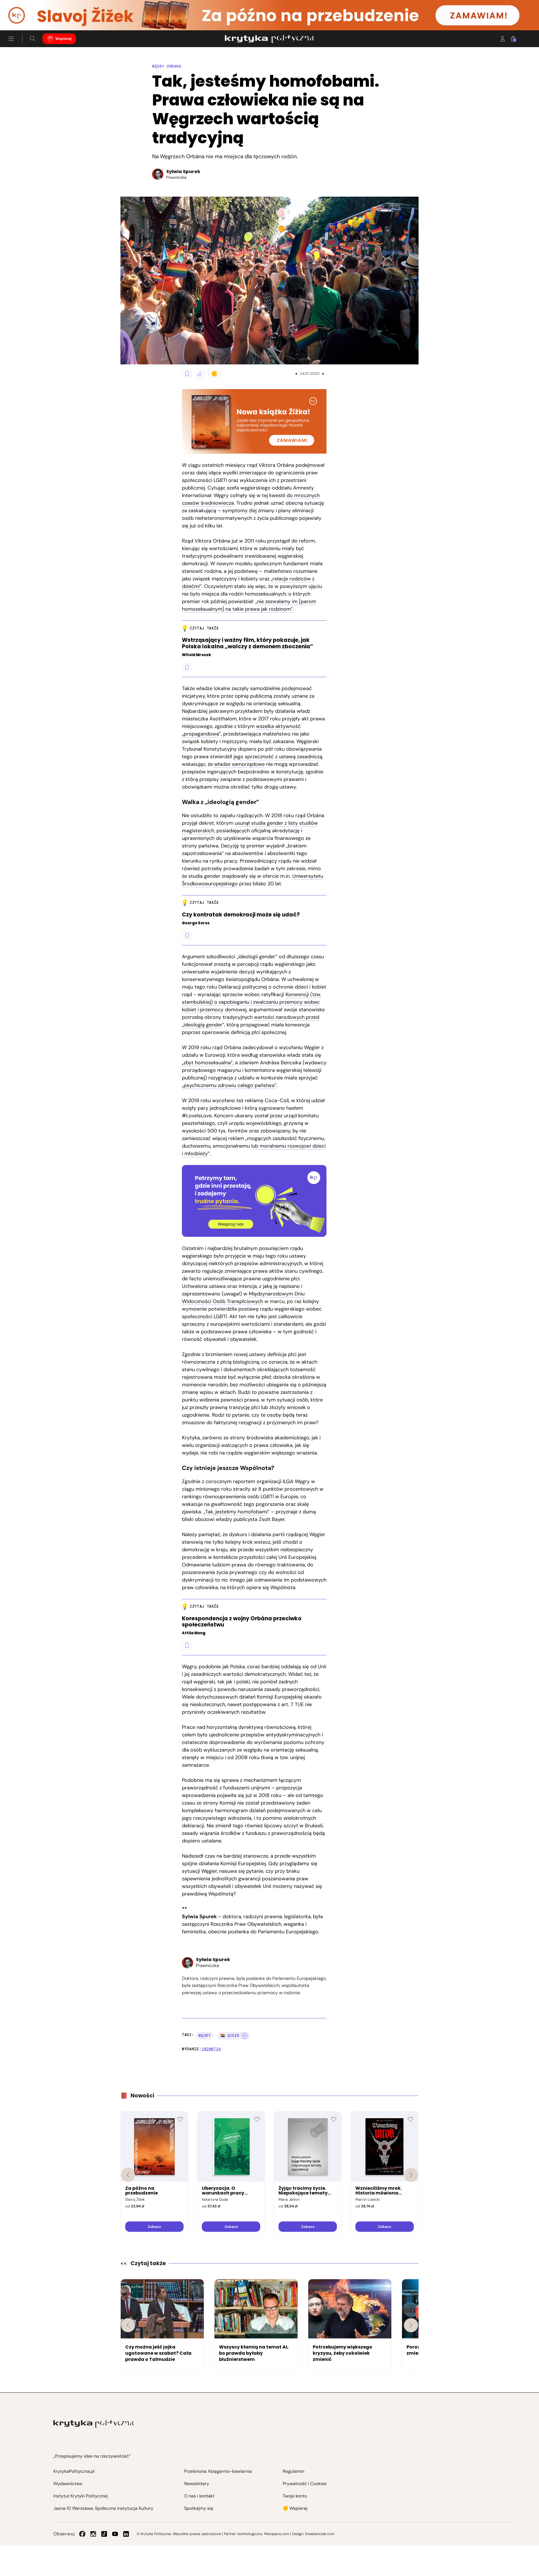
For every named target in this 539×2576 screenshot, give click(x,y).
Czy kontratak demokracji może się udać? (241, 915)
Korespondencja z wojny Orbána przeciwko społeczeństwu (242, 1622)
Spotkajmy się (199, 2508)
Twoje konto (295, 2496)
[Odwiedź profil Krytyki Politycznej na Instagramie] (93, 2534)
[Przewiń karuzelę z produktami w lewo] (128, 2175)
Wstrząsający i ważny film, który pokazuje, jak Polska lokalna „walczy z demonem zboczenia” (247, 644)
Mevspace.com (277, 2534)
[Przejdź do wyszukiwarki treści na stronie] (33, 39)
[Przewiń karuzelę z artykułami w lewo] (128, 2325)
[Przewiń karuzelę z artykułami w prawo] (411, 2325)
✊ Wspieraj (295, 2508)
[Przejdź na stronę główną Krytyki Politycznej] (94, 2424)
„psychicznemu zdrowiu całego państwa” (229, 1085)
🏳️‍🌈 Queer (230, 2036)
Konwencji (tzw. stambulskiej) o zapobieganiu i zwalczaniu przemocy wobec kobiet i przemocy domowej (252, 1002)
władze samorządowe (239, 764)
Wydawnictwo (68, 2484)
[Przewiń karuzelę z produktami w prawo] (411, 2175)
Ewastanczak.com (320, 2534)
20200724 (211, 2049)
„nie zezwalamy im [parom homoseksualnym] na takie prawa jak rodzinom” (249, 605)
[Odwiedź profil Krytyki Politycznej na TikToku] (104, 2534)
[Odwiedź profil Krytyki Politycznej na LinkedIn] (126, 2534)
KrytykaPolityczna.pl (74, 2471)
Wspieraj (63, 39)
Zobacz (154, 2227)
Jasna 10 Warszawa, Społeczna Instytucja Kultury (103, 2508)
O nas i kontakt (199, 2496)
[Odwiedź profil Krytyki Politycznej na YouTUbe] (115, 2534)
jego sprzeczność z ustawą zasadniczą (278, 757)
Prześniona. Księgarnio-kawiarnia (218, 2471)
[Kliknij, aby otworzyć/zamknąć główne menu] (11, 39)
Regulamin (294, 2471)
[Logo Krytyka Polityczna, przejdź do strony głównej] (269, 39)
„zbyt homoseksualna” (207, 1063)
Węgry (205, 2036)
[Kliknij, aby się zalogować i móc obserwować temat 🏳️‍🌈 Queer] (245, 2036)
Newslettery (197, 2484)
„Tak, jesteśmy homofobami (236, 1512)
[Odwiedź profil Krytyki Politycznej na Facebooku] (82, 2534)
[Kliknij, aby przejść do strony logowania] (503, 39)
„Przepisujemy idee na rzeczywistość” (92, 2456)
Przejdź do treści (28, 17)
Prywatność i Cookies (305, 2484)
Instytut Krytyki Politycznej (81, 2496)
